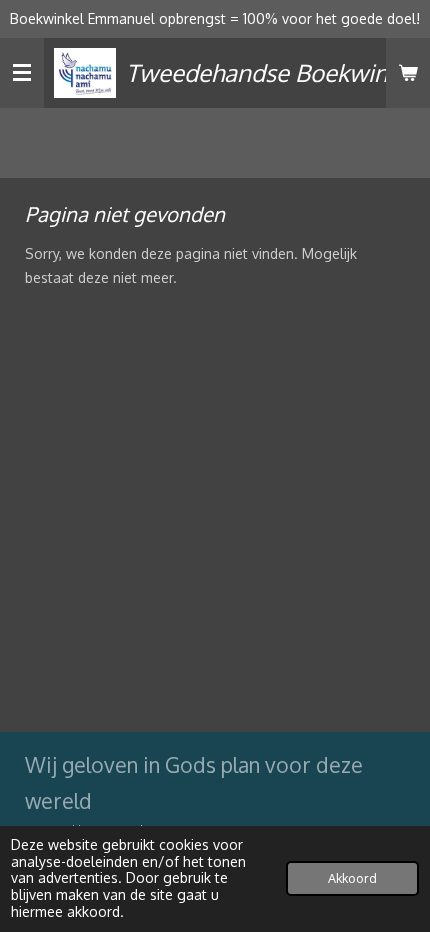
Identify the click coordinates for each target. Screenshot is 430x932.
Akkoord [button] (352, 878)
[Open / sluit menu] (22, 73)
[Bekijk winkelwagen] (408, 73)
